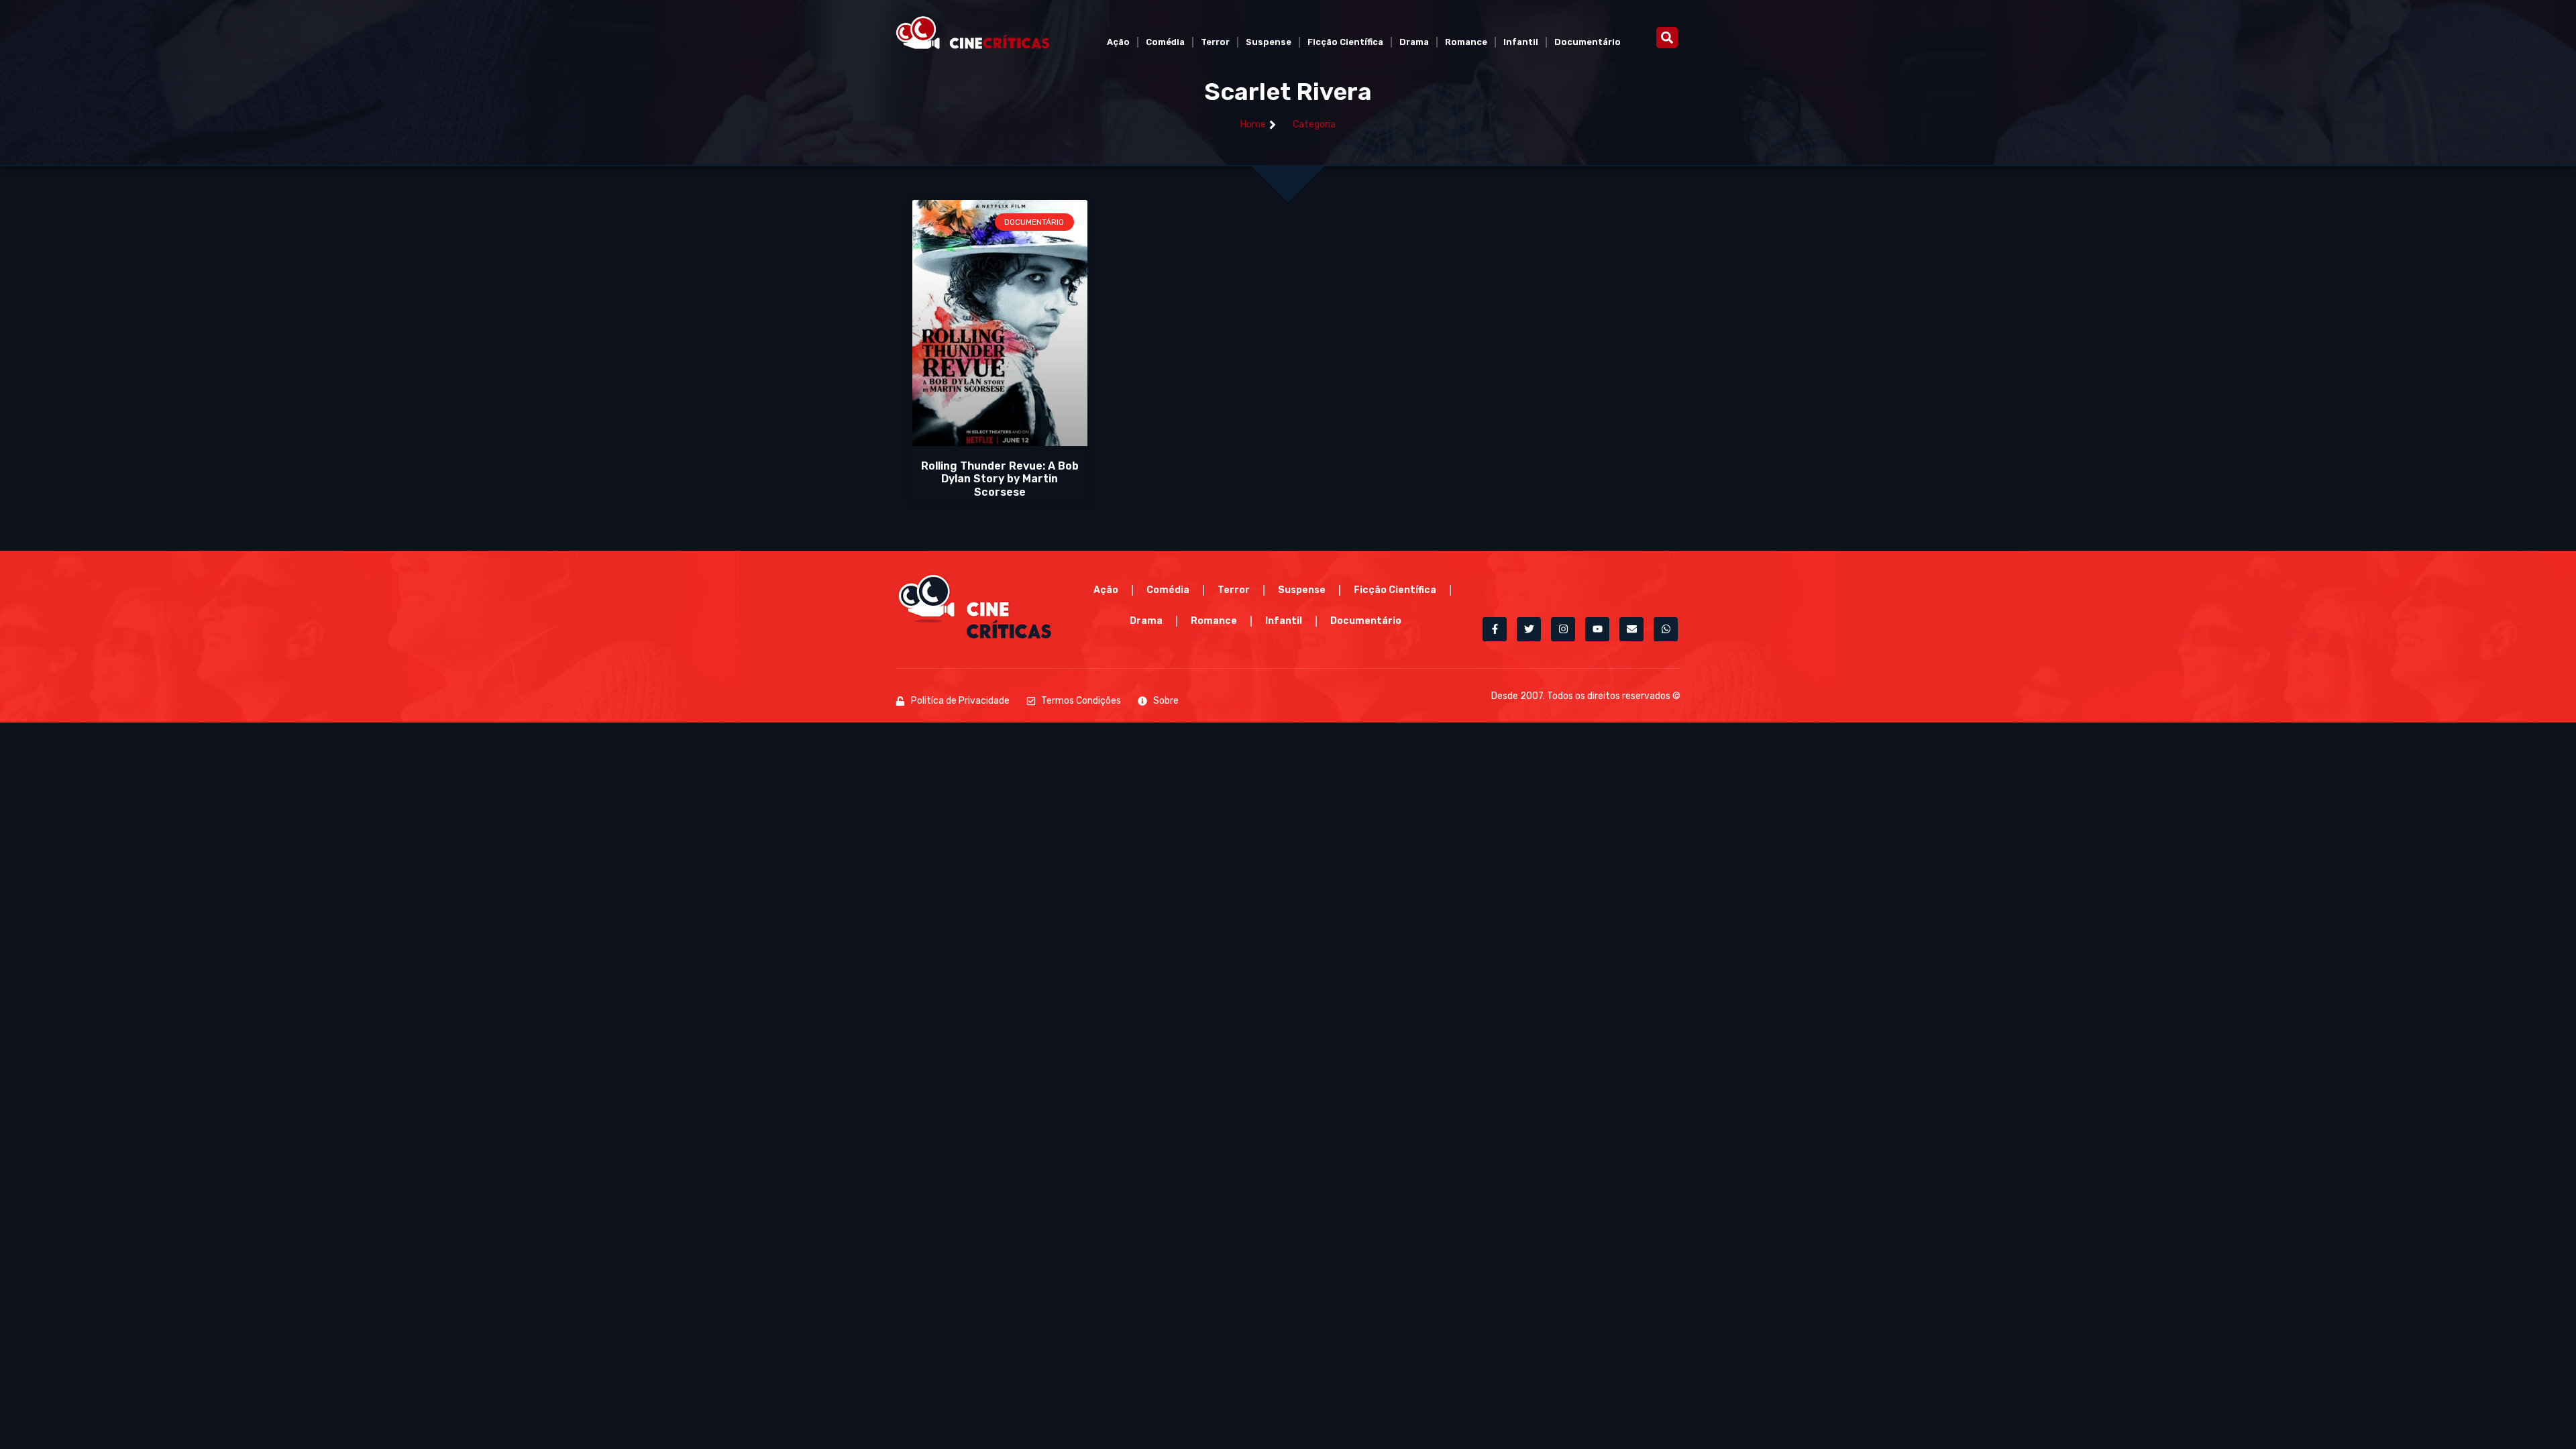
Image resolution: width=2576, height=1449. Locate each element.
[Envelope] (1631, 629)
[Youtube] (1597, 629)
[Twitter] (1529, 629)
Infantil (1521, 42)
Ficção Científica (1345, 42)
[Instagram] (1563, 629)
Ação (1118, 42)
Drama (1414, 42)
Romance (1466, 42)
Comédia (1165, 42)
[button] (1667, 38)
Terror (1215, 42)
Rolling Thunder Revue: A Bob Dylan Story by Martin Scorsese (1000, 479)
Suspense (1269, 42)
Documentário (1588, 42)
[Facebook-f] (1495, 629)
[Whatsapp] (1666, 629)
